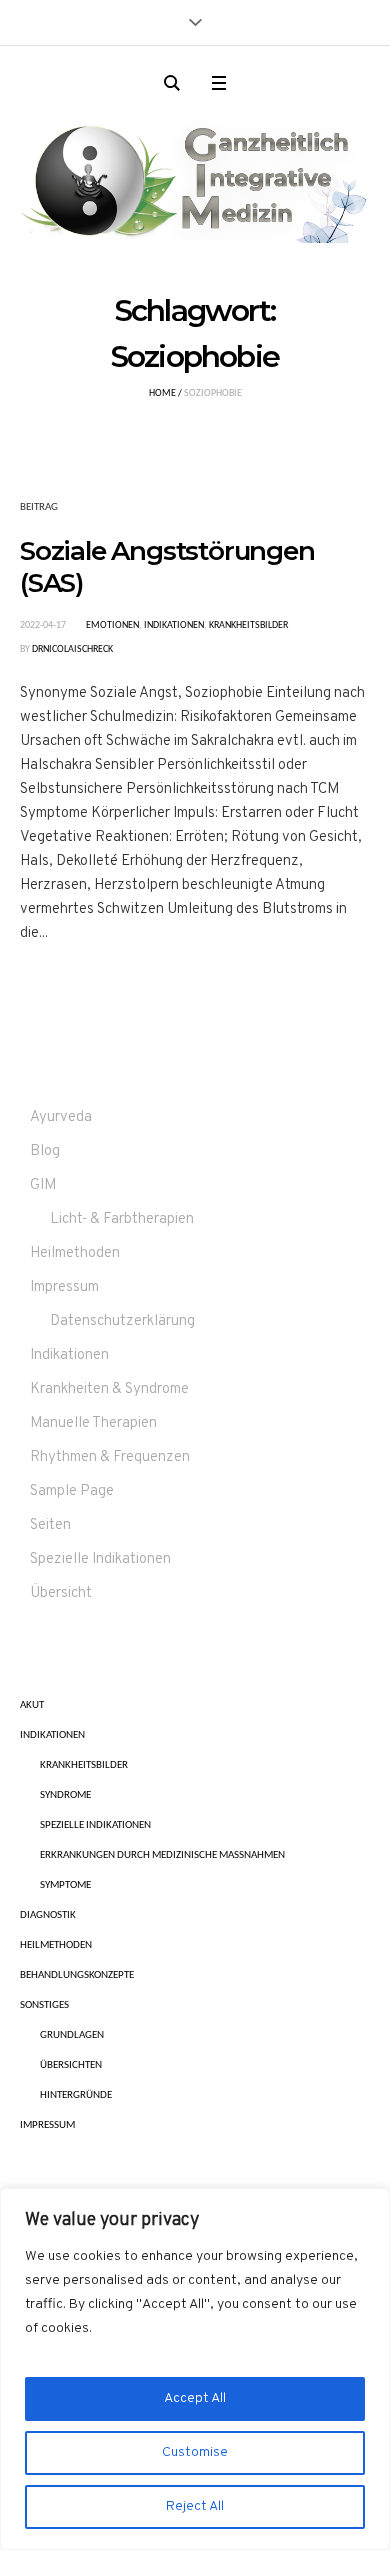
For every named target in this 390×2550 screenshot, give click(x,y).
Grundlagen (72, 2035)
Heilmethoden (75, 1253)
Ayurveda (61, 1117)
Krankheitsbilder (248, 625)
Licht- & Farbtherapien (122, 1219)
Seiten (50, 1525)
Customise (195, 2452)
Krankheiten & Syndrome (109, 1389)
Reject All (195, 2506)
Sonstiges (44, 2005)
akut (32, 1705)
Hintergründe (76, 2095)
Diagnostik (48, 1915)
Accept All (195, 2398)
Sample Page (72, 1491)
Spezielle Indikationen (100, 1559)
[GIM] (195, 175)
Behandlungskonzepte (77, 1975)
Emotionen (112, 625)
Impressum (64, 1287)
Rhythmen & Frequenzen (110, 1457)
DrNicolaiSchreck (72, 649)
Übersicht (61, 1593)
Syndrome (65, 1795)
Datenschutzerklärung (122, 1321)
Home (162, 393)
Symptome (65, 1885)
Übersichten (71, 2065)
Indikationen (174, 625)
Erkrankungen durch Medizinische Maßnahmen (162, 1855)
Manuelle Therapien (93, 1423)
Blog (45, 1151)
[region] (195, 2369)
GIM (43, 1185)
